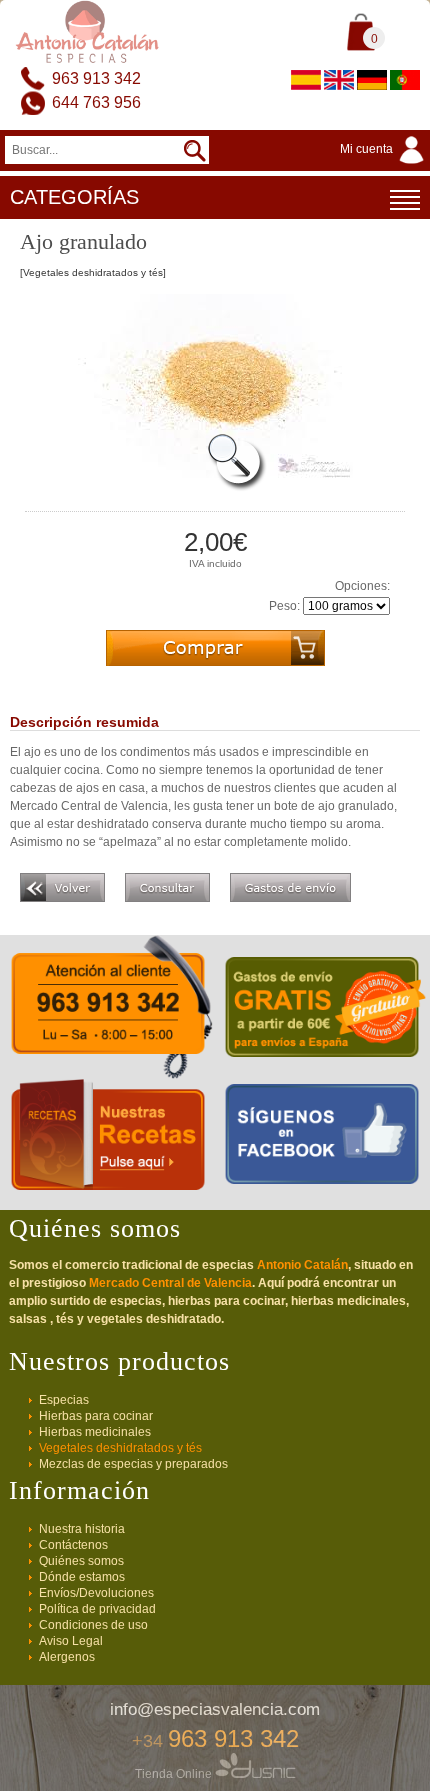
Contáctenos (73, 1545)
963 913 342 (96, 78)
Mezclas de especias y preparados (133, 1464)
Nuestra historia (82, 1529)
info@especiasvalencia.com (215, 1709)
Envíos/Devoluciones (96, 1593)
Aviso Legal (71, 1641)
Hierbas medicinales (95, 1432)
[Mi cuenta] (385, 165)
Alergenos (67, 1657)
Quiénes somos (81, 1561)
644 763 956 (96, 102)
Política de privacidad (97, 1609)
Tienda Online (175, 1774)
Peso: (284, 606)
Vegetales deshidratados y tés (120, 1448)
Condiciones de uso (93, 1625)
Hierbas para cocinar (96, 1416)
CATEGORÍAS (74, 197)
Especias (64, 1400)
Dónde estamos (82, 1577)
